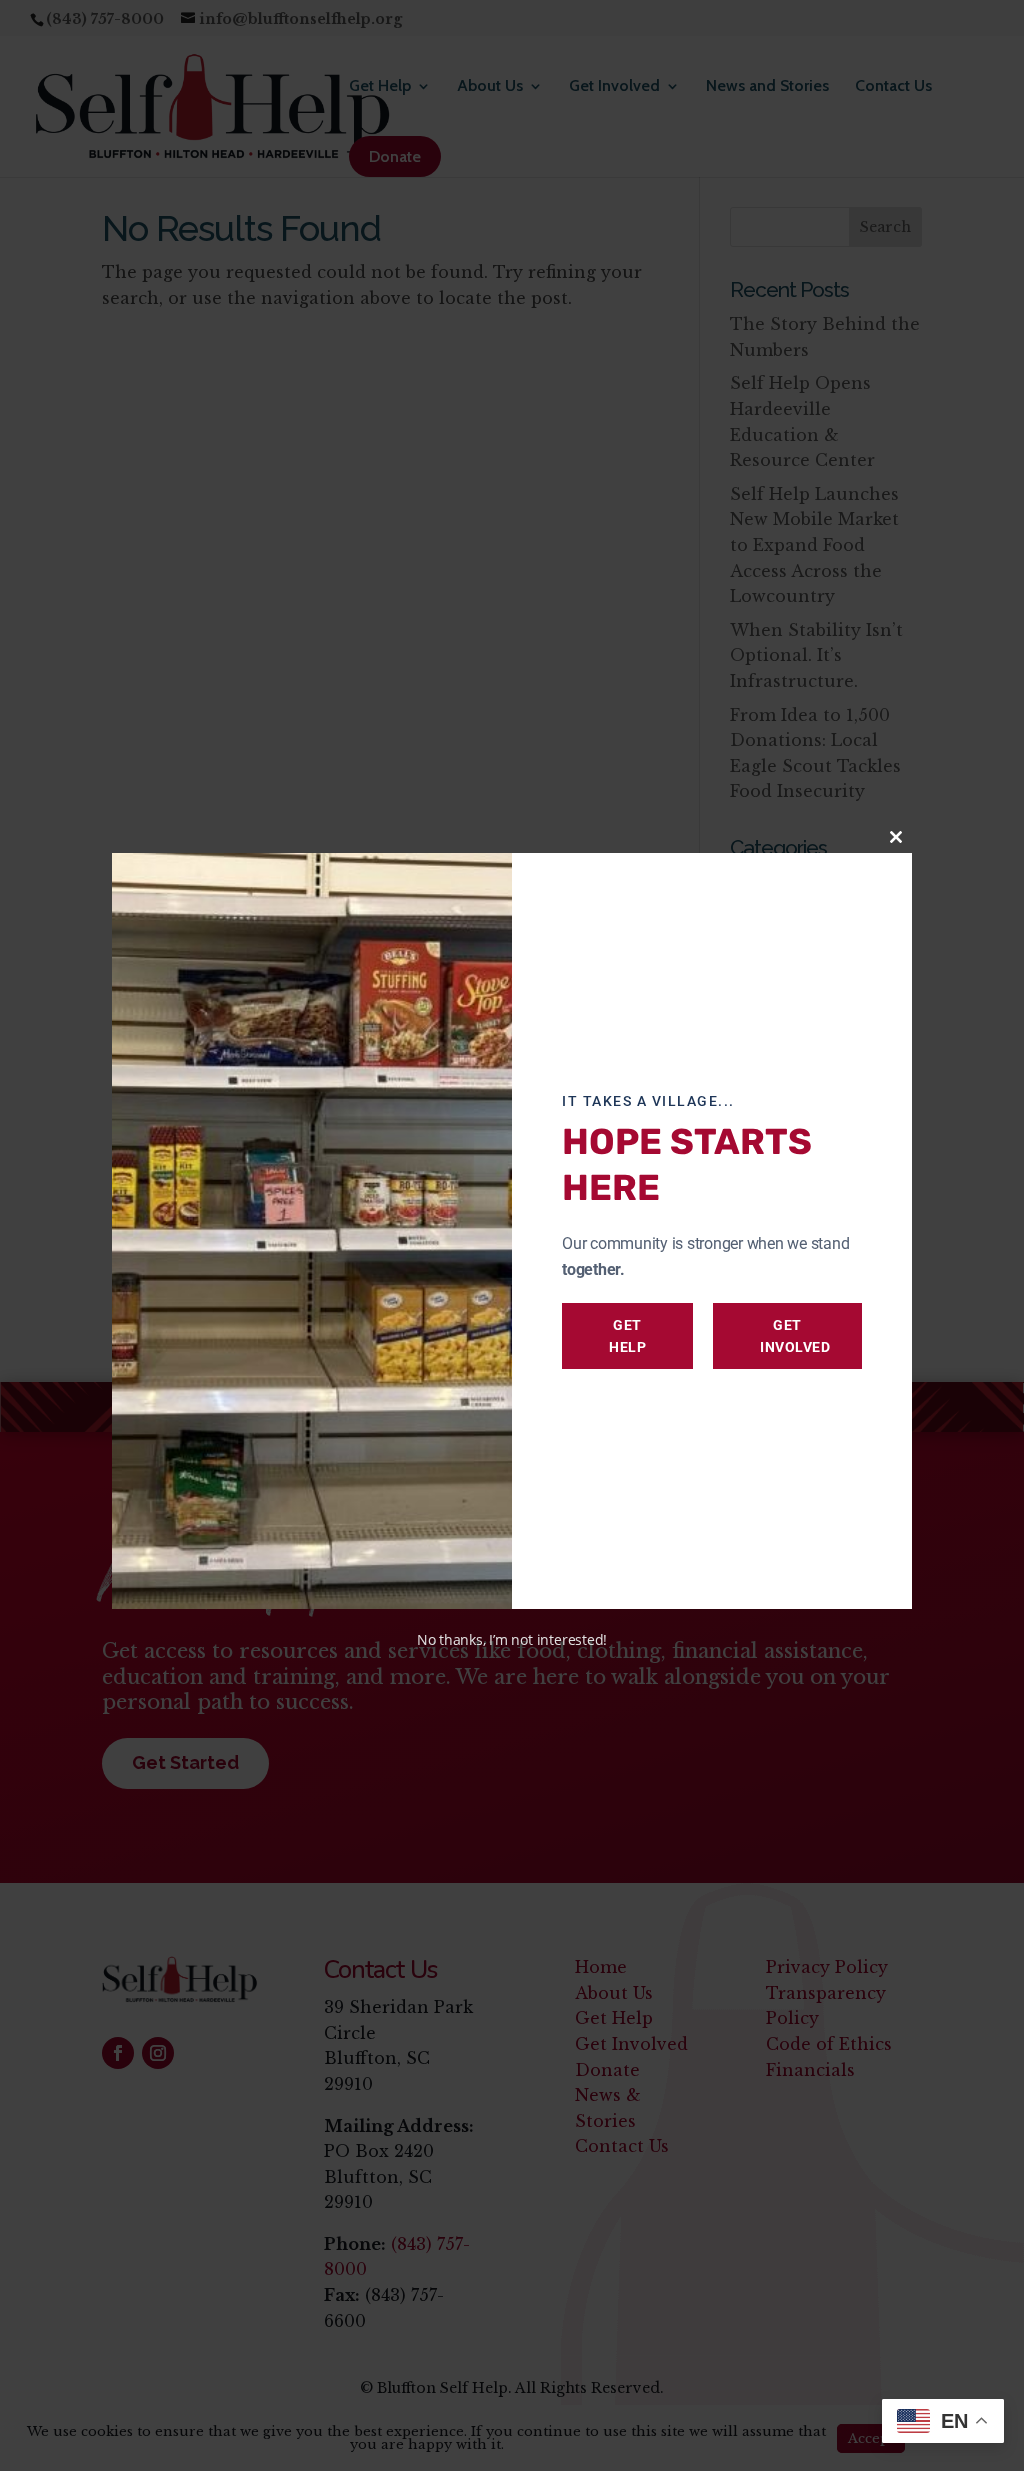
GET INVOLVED (795, 1336)
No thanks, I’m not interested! (512, 1639)
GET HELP (627, 1336)
